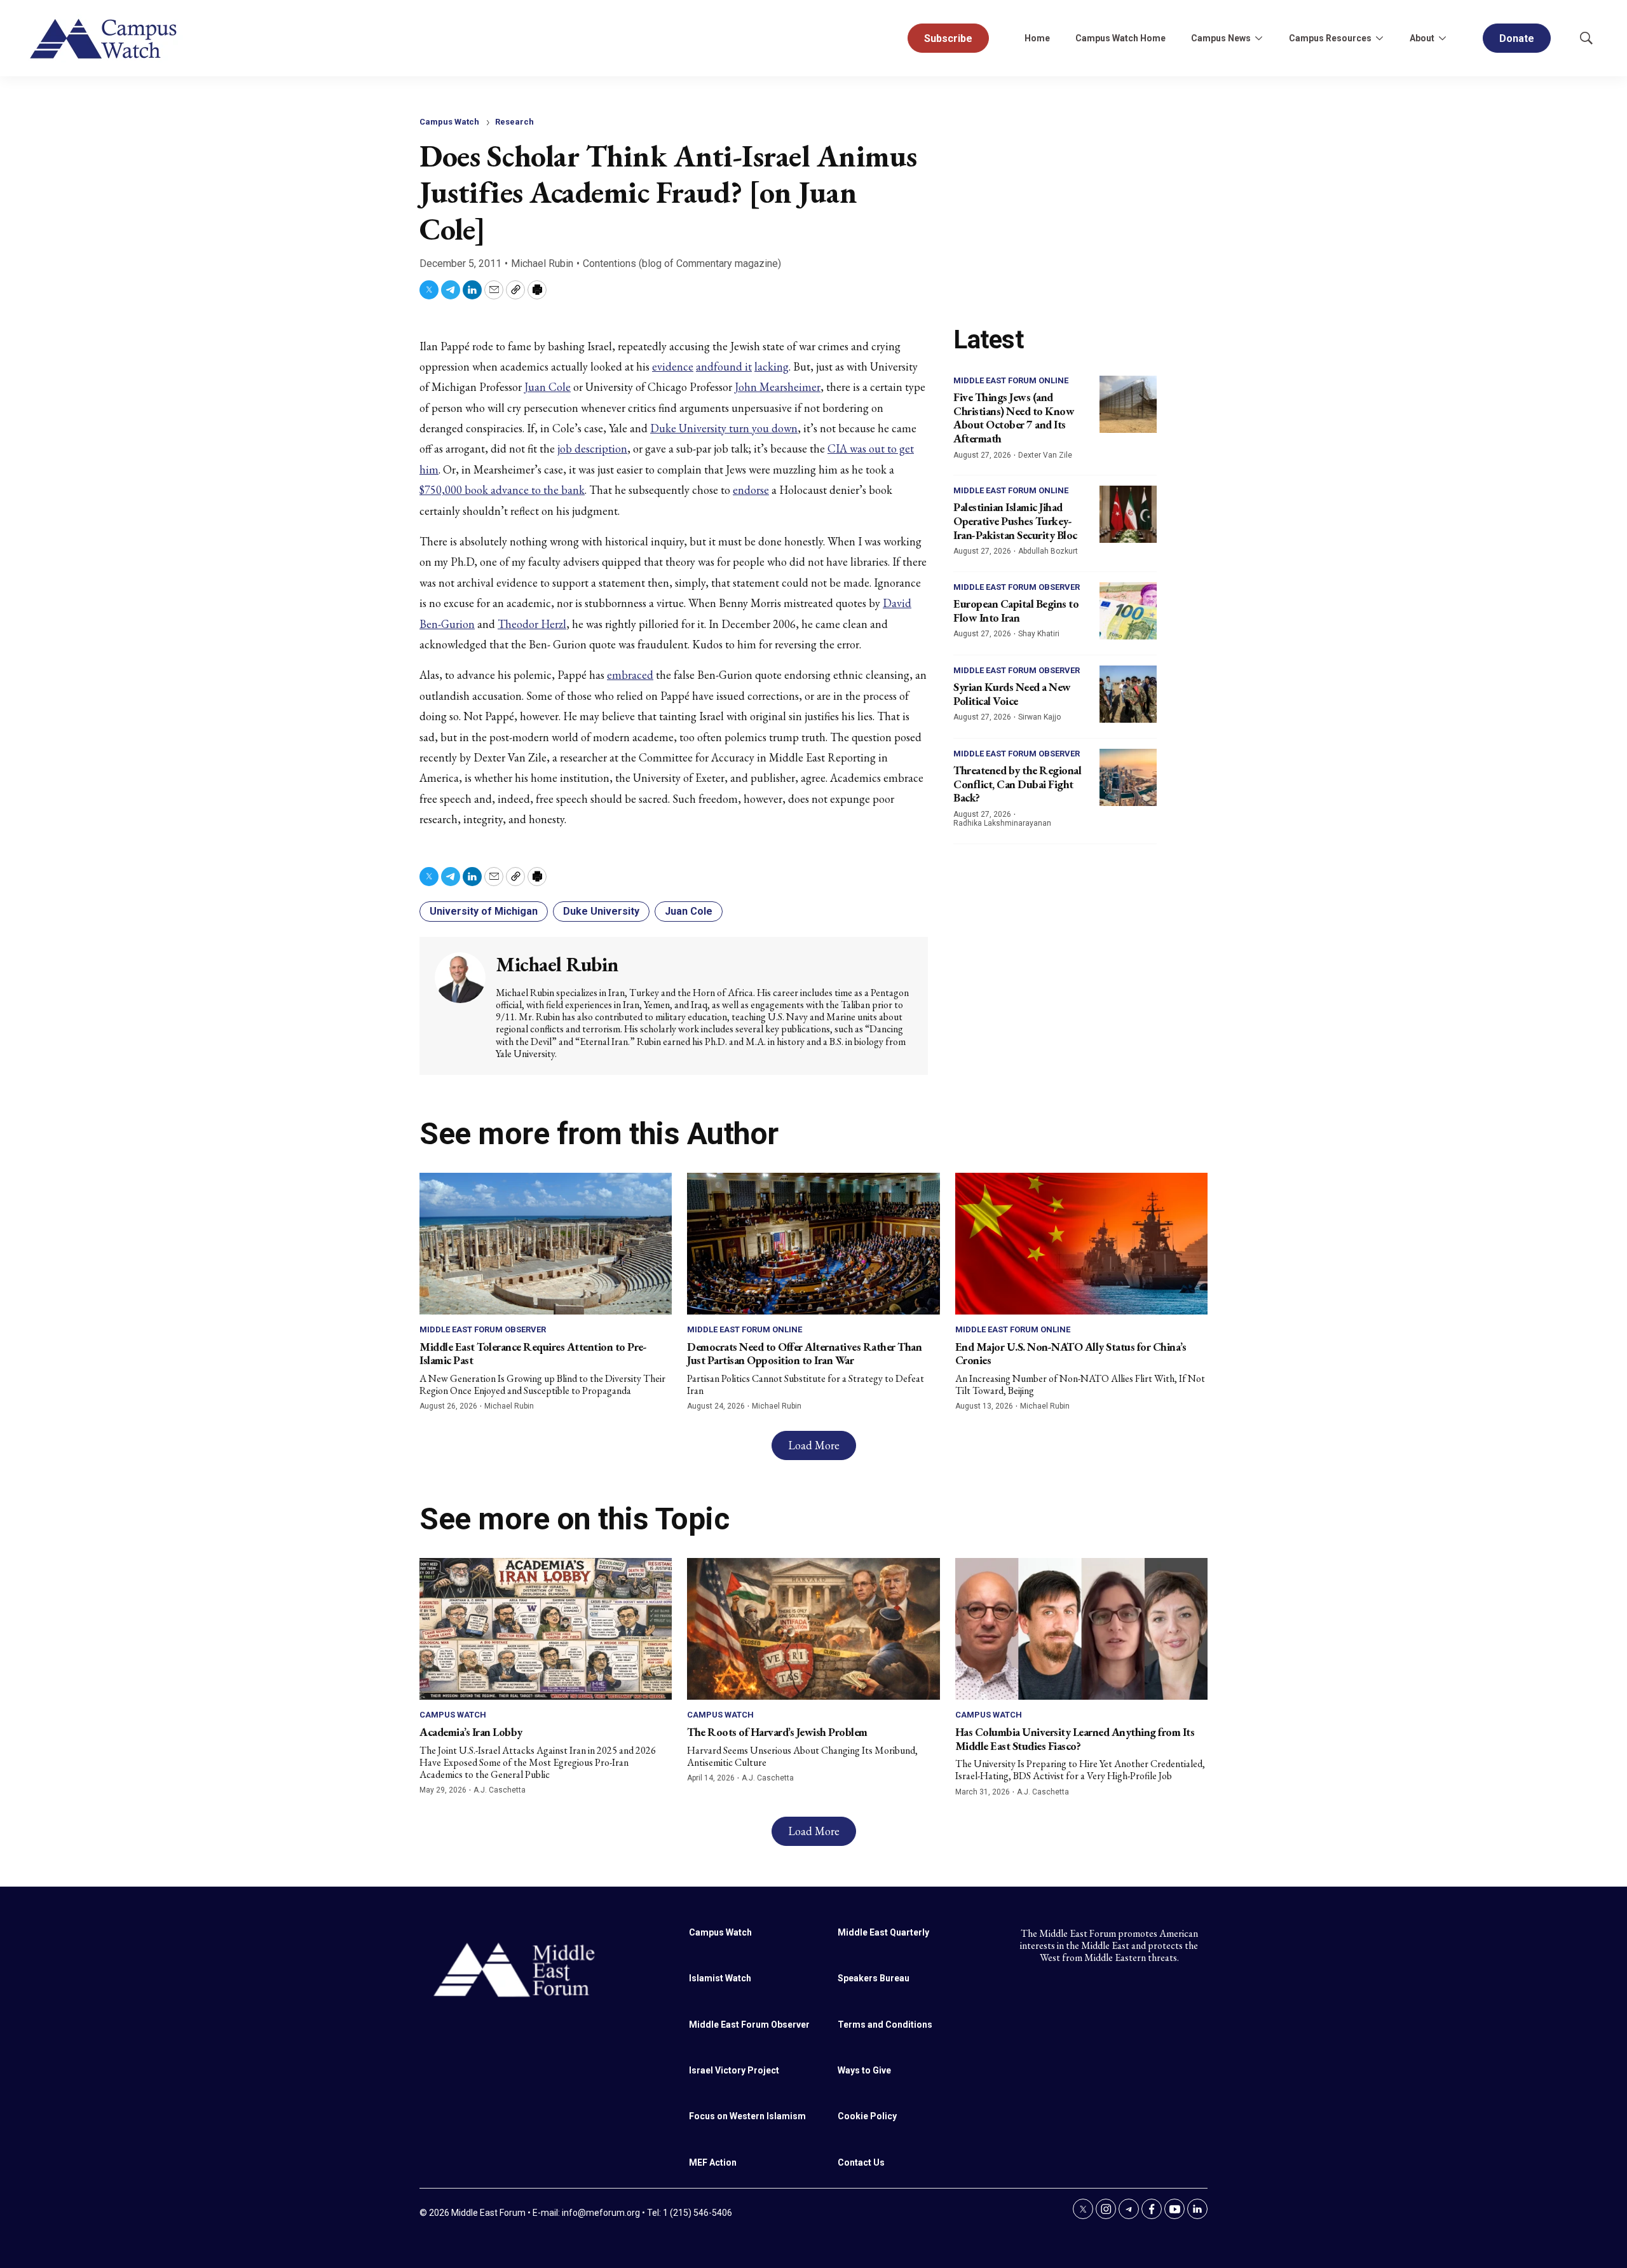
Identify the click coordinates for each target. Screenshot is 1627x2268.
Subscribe (948, 38)
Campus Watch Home (1120, 38)
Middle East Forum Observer (1017, 587)
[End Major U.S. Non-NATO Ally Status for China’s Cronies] (1081, 1244)
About (1422, 38)
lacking (772, 366)
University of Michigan (484, 911)
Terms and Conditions (885, 2025)
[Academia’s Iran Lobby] (546, 1629)
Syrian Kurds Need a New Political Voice (1012, 694)
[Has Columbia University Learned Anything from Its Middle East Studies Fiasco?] (1081, 1629)
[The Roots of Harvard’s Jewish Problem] (813, 1629)
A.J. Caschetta (500, 1790)
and (705, 366)
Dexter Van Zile (1045, 455)
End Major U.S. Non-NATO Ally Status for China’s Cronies (1071, 1354)
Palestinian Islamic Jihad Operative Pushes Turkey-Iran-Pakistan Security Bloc (1015, 521)
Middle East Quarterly (883, 1932)
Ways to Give (864, 2070)
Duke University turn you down (724, 428)
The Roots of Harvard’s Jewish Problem (777, 1732)
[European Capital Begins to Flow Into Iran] (1128, 611)
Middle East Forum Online (1011, 380)
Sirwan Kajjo (1039, 717)
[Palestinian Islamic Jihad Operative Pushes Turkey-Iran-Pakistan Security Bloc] (1128, 514)
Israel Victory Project (734, 2070)
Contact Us (861, 2162)
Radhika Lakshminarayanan (1002, 823)
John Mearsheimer (778, 387)
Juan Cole (548, 387)
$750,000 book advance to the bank (502, 490)
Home (1037, 38)
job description (592, 448)
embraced (630, 675)
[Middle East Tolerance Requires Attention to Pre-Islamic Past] (546, 1244)
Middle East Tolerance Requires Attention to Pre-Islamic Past (533, 1354)
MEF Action (713, 2162)
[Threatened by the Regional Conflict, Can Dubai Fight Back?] (1128, 777)
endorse (751, 490)
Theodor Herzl (532, 624)
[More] (1258, 38)
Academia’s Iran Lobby (471, 1732)
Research (514, 122)
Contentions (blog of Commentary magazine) (682, 263)
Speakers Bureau (874, 1978)
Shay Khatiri (1039, 634)
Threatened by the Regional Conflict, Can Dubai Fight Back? (1017, 784)
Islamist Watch (720, 1978)
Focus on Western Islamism (747, 2116)
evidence (673, 366)
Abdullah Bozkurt (1048, 551)
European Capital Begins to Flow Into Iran (1016, 611)
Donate (1517, 38)
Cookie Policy (867, 2116)
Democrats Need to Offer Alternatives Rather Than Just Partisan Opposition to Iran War (804, 1354)
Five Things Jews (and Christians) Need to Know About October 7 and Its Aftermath (1014, 418)
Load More (814, 1445)
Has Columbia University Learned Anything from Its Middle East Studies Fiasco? (1075, 1739)
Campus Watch (449, 122)
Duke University (601, 911)
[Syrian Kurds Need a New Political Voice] (1128, 694)
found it (733, 366)
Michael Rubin (542, 263)
